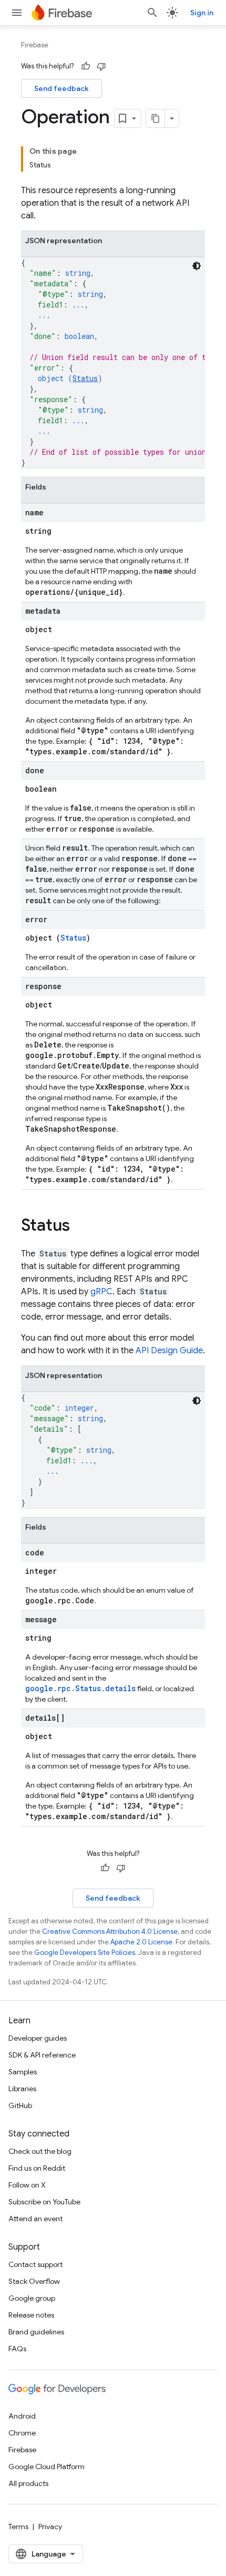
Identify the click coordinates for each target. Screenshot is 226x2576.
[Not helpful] (101, 66)
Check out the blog (40, 2151)
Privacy (50, 2527)
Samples (23, 2072)
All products (28, 2483)
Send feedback (61, 88)
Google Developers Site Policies (85, 1953)
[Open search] (152, 13)
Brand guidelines (36, 2332)
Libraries (22, 2089)
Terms (18, 2527)
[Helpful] (86, 66)
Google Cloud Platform (47, 2467)
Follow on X (27, 2185)
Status (85, 378)
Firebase (35, 45)
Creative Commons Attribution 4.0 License (110, 1931)
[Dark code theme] (197, 266)
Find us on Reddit (37, 2168)
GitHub (20, 2105)
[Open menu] (17, 13)
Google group (32, 2298)
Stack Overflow (34, 2281)
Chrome (22, 2433)
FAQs (17, 2349)
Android (22, 2416)
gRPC (101, 1292)
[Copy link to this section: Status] (80, 1226)
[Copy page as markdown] (156, 118)
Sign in (202, 13)
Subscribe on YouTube (44, 2202)
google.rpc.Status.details (80, 1688)
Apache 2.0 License (141, 1942)
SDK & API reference (42, 2055)
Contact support (35, 2264)
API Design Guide (169, 1351)
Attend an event (35, 2219)
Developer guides (38, 2038)
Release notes (31, 2315)
